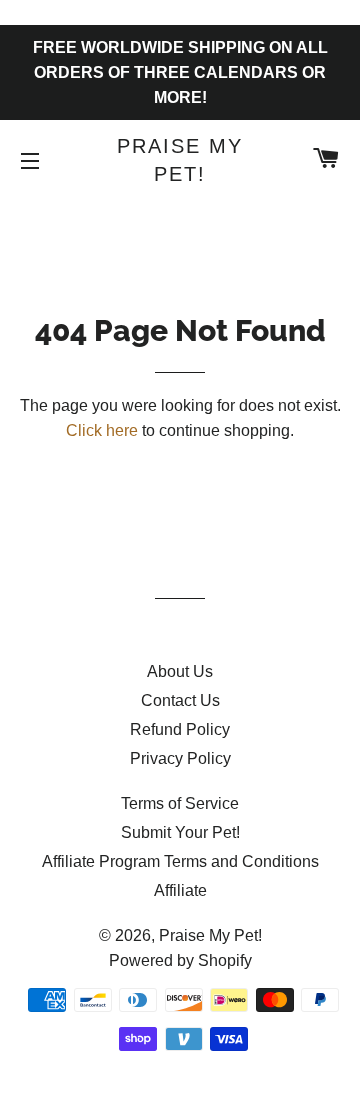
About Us (180, 671)
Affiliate (180, 890)
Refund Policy (180, 729)
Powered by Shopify (180, 960)
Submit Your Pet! (180, 832)
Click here (102, 430)
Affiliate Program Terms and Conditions (180, 861)
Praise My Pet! (180, 160)
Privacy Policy (180, 758)
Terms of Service (180, 803)
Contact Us (180, 700)
